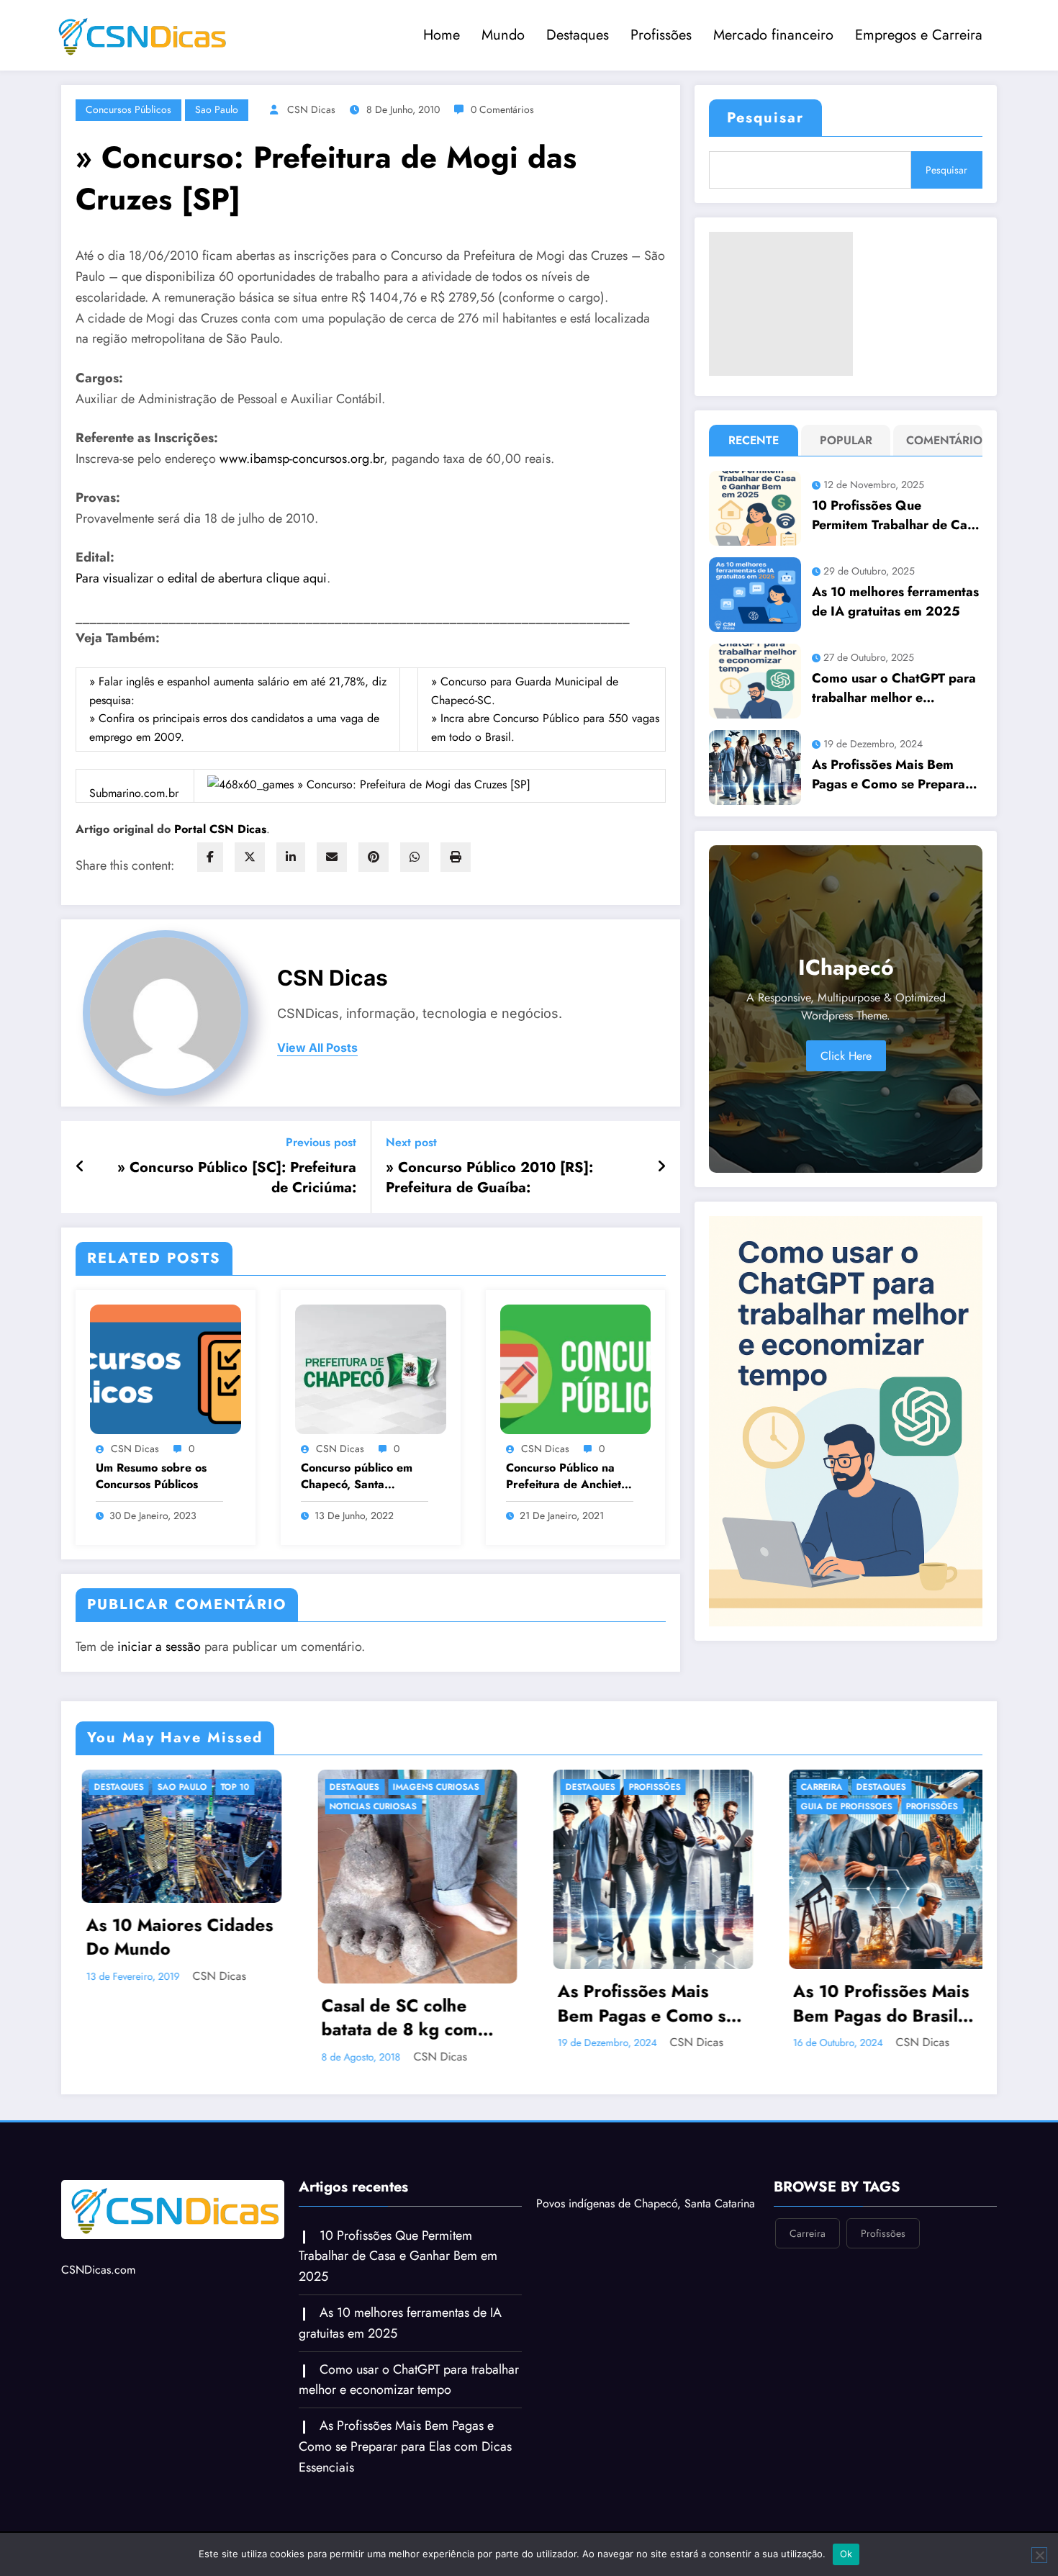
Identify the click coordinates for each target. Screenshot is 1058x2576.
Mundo (503, 35)
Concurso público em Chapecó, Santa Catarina (357, 1476)
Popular (846, 440)
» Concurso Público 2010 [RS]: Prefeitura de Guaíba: (489, 1178)
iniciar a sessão (159, 1647)
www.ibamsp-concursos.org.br (302, 459)
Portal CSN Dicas (220, 829)
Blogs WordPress (894, 1787)
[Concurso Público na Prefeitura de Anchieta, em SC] (576, 1368)
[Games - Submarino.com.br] (369, 783)
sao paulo (217, 109)
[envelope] (332, 857)
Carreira (581, 1787)
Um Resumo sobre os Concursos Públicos (151, 1476)
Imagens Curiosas (195, 1787)
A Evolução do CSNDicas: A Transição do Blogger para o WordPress (880, 1916)
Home (442, 35)
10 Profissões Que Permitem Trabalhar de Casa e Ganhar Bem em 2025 (896, 515)
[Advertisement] (781, 304)
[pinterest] (374, 857)
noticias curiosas (132, 1806)
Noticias (916, 1845)
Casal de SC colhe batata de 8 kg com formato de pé (159, 2018)
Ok (846, 2554)
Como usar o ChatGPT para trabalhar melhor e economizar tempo (894, 688)
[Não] (1039, 2555)
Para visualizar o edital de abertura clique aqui (201, 578)
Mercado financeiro (773, 35)
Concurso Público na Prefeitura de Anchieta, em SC (569, 1476)
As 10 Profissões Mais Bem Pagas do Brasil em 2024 (640, 2003)
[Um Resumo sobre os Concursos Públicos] (166, 1368)
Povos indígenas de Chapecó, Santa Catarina (646, 2203)
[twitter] (250, 857)
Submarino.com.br (134, 793)
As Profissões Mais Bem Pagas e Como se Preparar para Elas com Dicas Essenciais (891, 775)
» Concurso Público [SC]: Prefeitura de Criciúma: (237, 1178)
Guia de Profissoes (606, 1806)
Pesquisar (765, 118)
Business (816, 1806)
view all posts (317, 1048)
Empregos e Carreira (919, 35)
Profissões (661, 35)
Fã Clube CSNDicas (838, 1826)
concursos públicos (128, 109)
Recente (754, 440)
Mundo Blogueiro (838, 1845)
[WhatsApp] (415, 857)
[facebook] (210, 857)
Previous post (321, 1142)
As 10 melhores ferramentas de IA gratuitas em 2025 (895, 602)
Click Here (846, 1056)
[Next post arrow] (661, 1167)
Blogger (816, 1787)
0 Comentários (502, 109)
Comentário (941, 440)
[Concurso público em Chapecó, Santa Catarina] (371, 1368)
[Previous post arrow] (80, 1167)
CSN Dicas (311, 109)
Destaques (578, 35)
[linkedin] (291, 857)
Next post (411, 1142)
